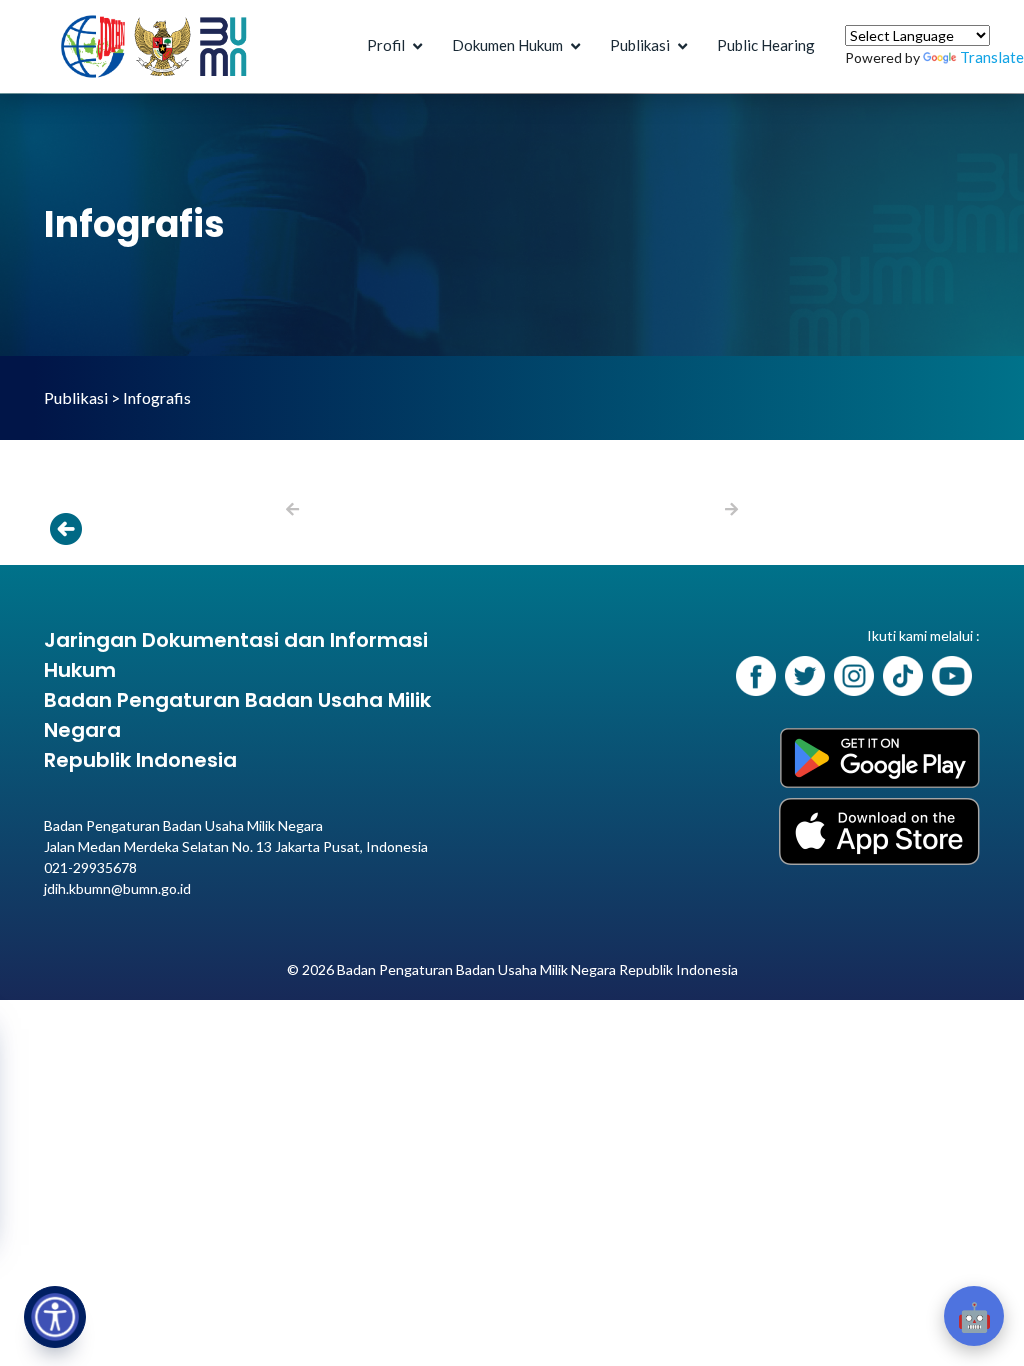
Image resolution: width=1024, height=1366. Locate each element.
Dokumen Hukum (507, 45)
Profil (386, 45)
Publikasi (640, 45)
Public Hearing (766, 45)
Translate (992, 57)
